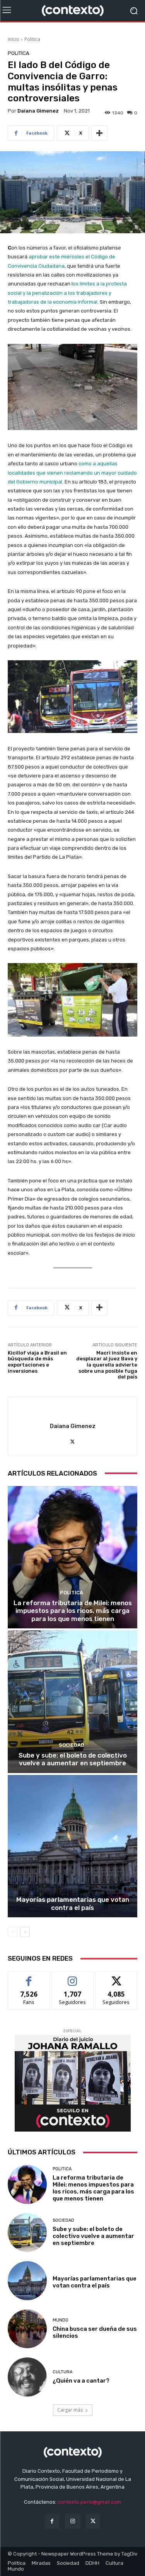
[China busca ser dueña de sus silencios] (27, 2329)
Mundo (61, 2320)
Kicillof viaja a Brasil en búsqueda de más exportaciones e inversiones (37, 1362)
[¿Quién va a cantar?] (27, 2377)
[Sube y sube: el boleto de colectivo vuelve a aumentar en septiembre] (72, 1702)
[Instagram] (72, 2521)
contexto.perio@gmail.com (89, 2502)
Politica (32, 39)
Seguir (72, 1977)
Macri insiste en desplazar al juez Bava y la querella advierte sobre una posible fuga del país (107, 1365)
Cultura (62, 2372)
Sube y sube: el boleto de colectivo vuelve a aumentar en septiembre (73, 1759)
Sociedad (72, 1745)
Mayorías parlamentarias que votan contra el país (73, 1903)
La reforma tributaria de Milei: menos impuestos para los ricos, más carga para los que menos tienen (73, 1611)
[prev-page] (13, 1932)
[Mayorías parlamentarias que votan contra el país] (72, 1846)
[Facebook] (52, 2521)
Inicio (14, 39)
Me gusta (29, 1977)
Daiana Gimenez (38, 111)
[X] (72, 1440)
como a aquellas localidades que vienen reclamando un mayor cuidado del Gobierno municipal (72, 473)
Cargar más (70, 2410)
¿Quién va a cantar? (81, 2381)
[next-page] (25, 1932)
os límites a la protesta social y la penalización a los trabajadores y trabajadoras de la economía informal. (67, 293)
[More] (99, 133)
